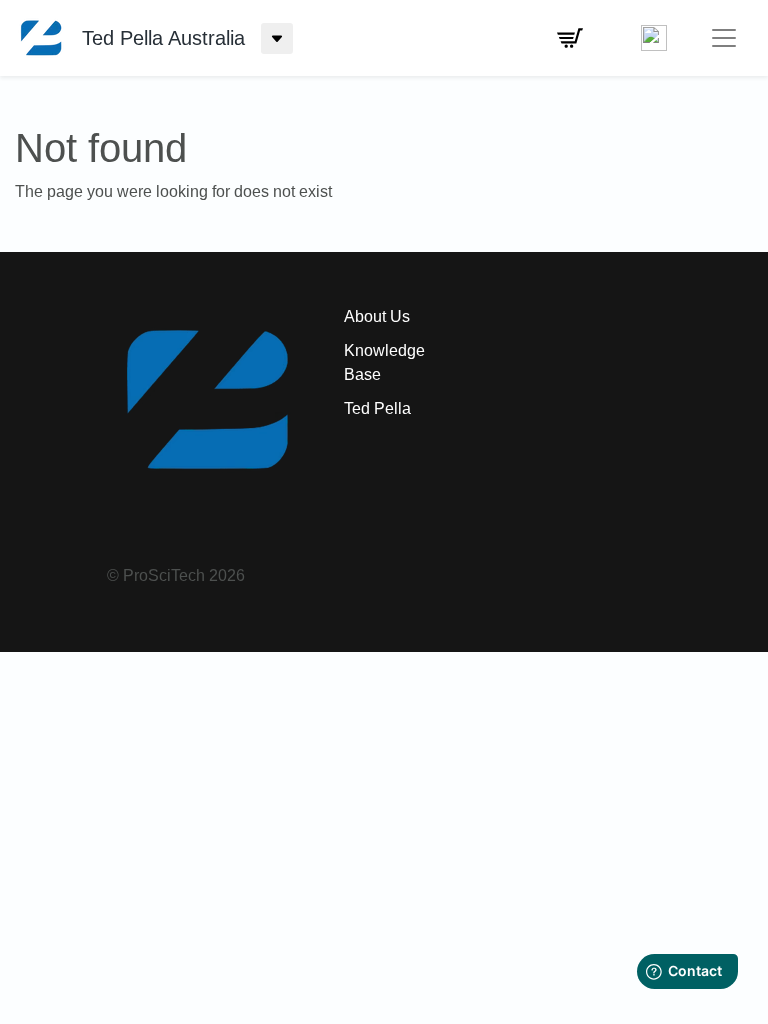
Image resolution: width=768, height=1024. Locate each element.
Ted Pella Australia (163, 38)
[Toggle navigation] (724, 38)
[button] (570, 38)
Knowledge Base (384, 362)
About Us (377, 316)
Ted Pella (377, 408)
